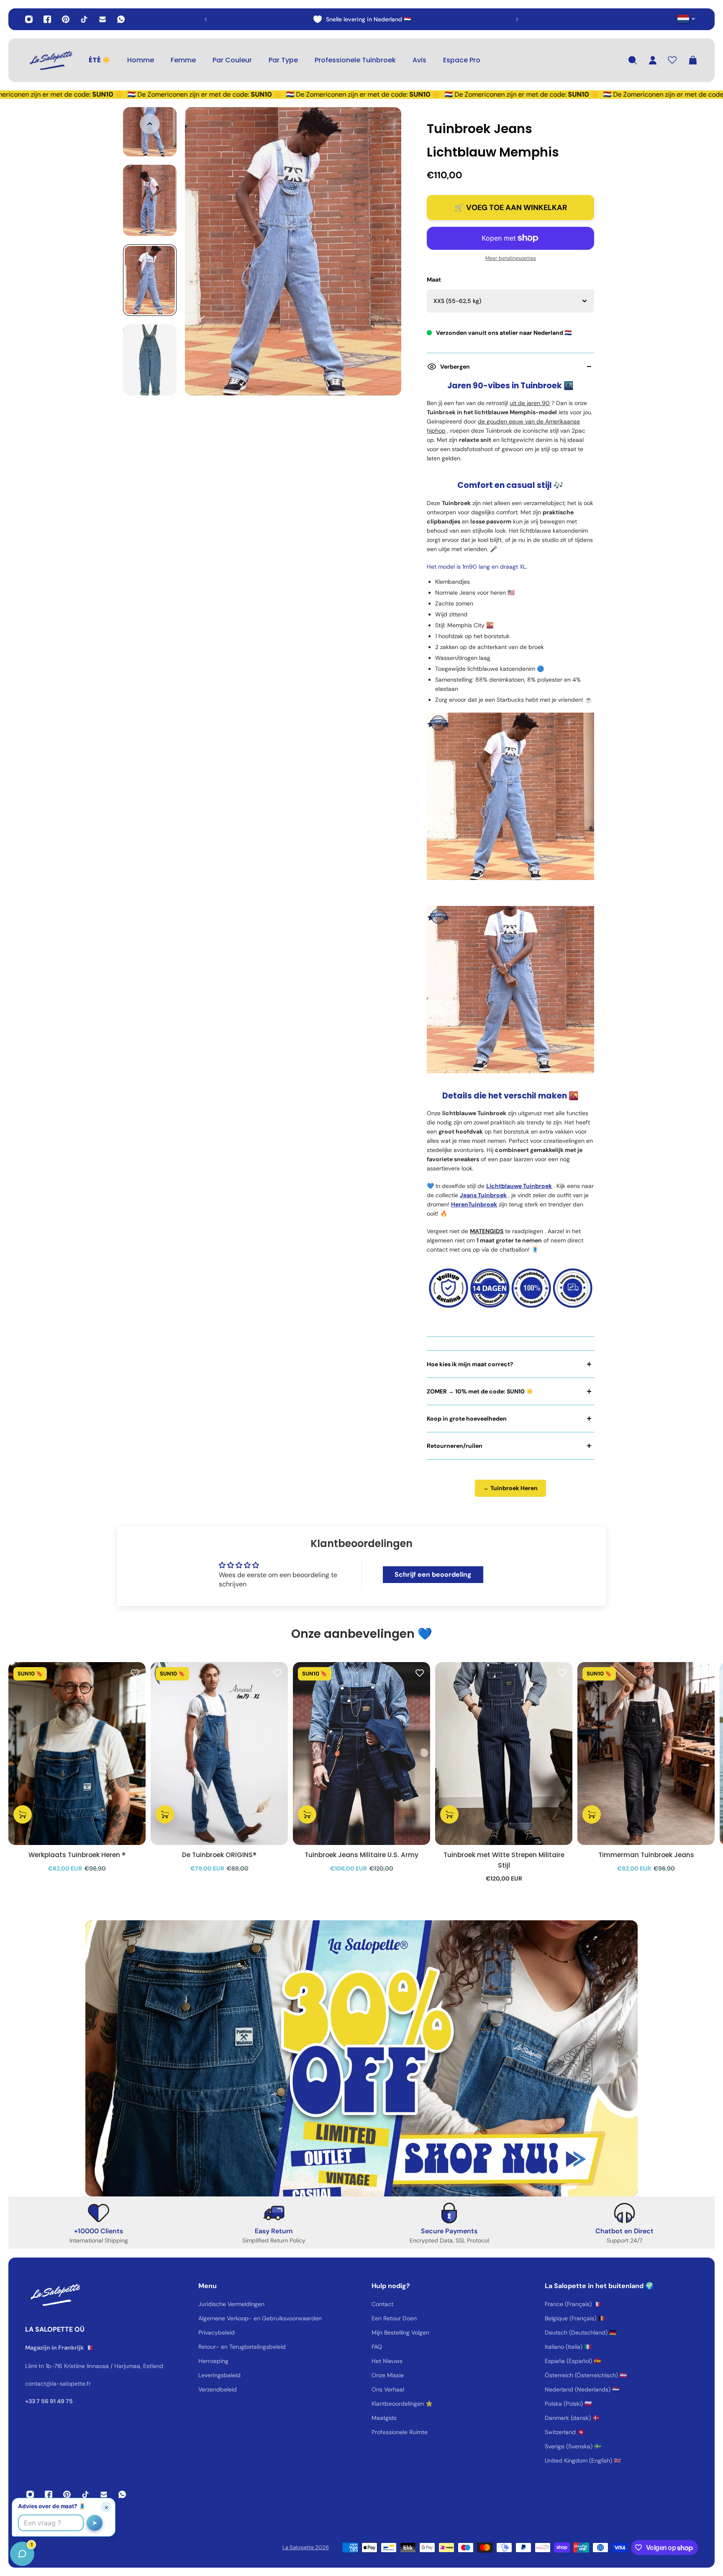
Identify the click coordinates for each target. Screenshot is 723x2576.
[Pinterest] (66, 19)
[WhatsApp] (121, 19)
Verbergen (455, 367)
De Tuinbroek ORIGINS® (219, 1855)
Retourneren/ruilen (455, 1446)
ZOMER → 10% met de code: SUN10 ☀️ (480, 1391)
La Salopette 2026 (306, 2547)
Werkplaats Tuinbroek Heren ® (77, 1855)
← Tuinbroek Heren (510, 1488)
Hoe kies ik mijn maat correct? (470, 1364)
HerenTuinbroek (474, 1204)
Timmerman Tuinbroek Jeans (646, 1855)
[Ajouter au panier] (23, 1814)
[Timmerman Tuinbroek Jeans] (646, 1754)
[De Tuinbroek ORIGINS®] (219, 1754)
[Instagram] (29, 19)
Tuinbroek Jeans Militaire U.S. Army (361, 1855)
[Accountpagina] (653, 60)
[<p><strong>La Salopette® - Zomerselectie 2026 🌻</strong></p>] (361, 19)
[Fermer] (132, 2363)
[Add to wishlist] (135, 1673)
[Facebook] (47, 19)
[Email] (103, 19)
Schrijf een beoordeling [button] (433, 1574)
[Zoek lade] (633, 60)
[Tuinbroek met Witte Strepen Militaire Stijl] (504, 1754)
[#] (361, 2058)
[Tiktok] (84, 19)
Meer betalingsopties (511, 258)
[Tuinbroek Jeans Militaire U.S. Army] (361, 1754)
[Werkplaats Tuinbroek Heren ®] (77, 1754)
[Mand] (693, 60)
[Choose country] (686, 19)
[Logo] (50, 60)
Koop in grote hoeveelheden (467, 1419)
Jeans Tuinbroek (483, 1195)
